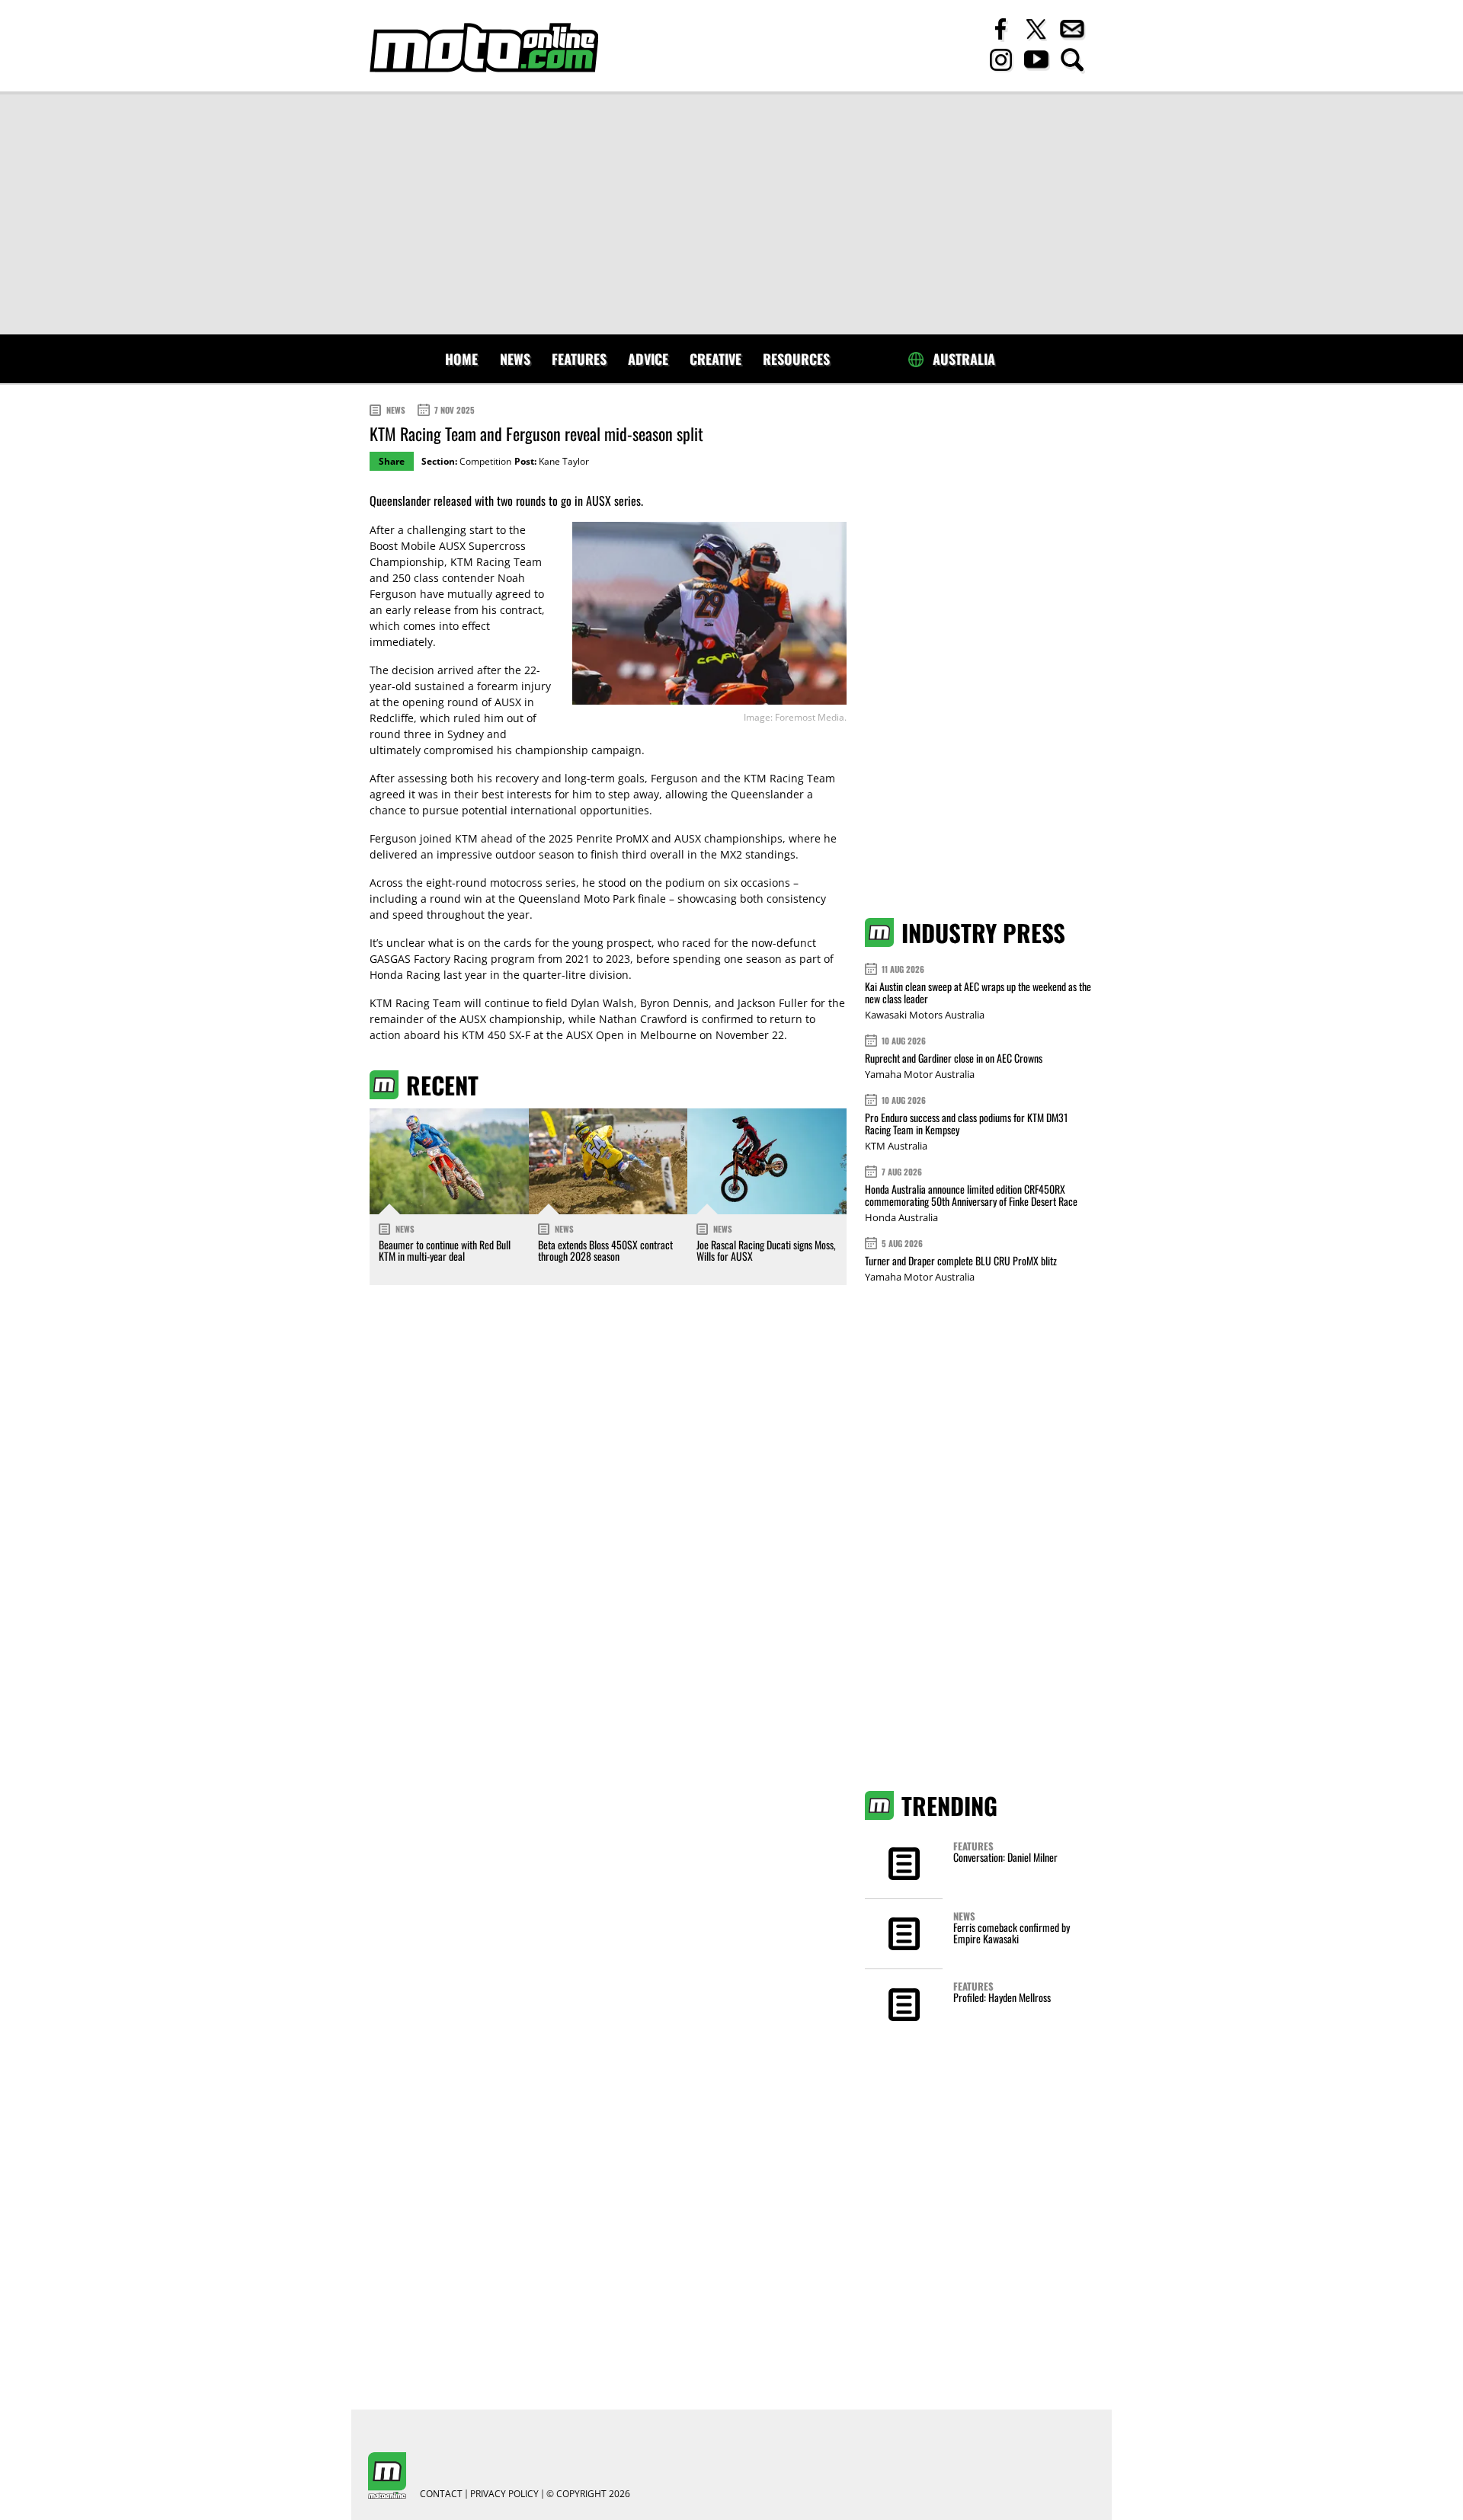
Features (579, 359)
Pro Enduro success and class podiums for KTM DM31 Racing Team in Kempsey (966, 1123)
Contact (441, 2494)
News (515, 359)
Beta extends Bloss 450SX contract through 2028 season (605, 1250)
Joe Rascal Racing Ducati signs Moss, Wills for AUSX (766, 1250)
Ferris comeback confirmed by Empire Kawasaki (1012, 1933)
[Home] (484, 48)
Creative (715, 359)
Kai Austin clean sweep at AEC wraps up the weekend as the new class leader (978, 992)
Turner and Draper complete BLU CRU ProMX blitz (961, 1260)
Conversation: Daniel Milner (1005, 1857)
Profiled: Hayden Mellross (1002, 1997)
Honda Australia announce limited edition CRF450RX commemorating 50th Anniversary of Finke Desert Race (971, 1195)
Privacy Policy (504, 2494)
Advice (648, 359)
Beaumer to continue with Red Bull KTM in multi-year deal (445, 1250)
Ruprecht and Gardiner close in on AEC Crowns (954, 1058)
